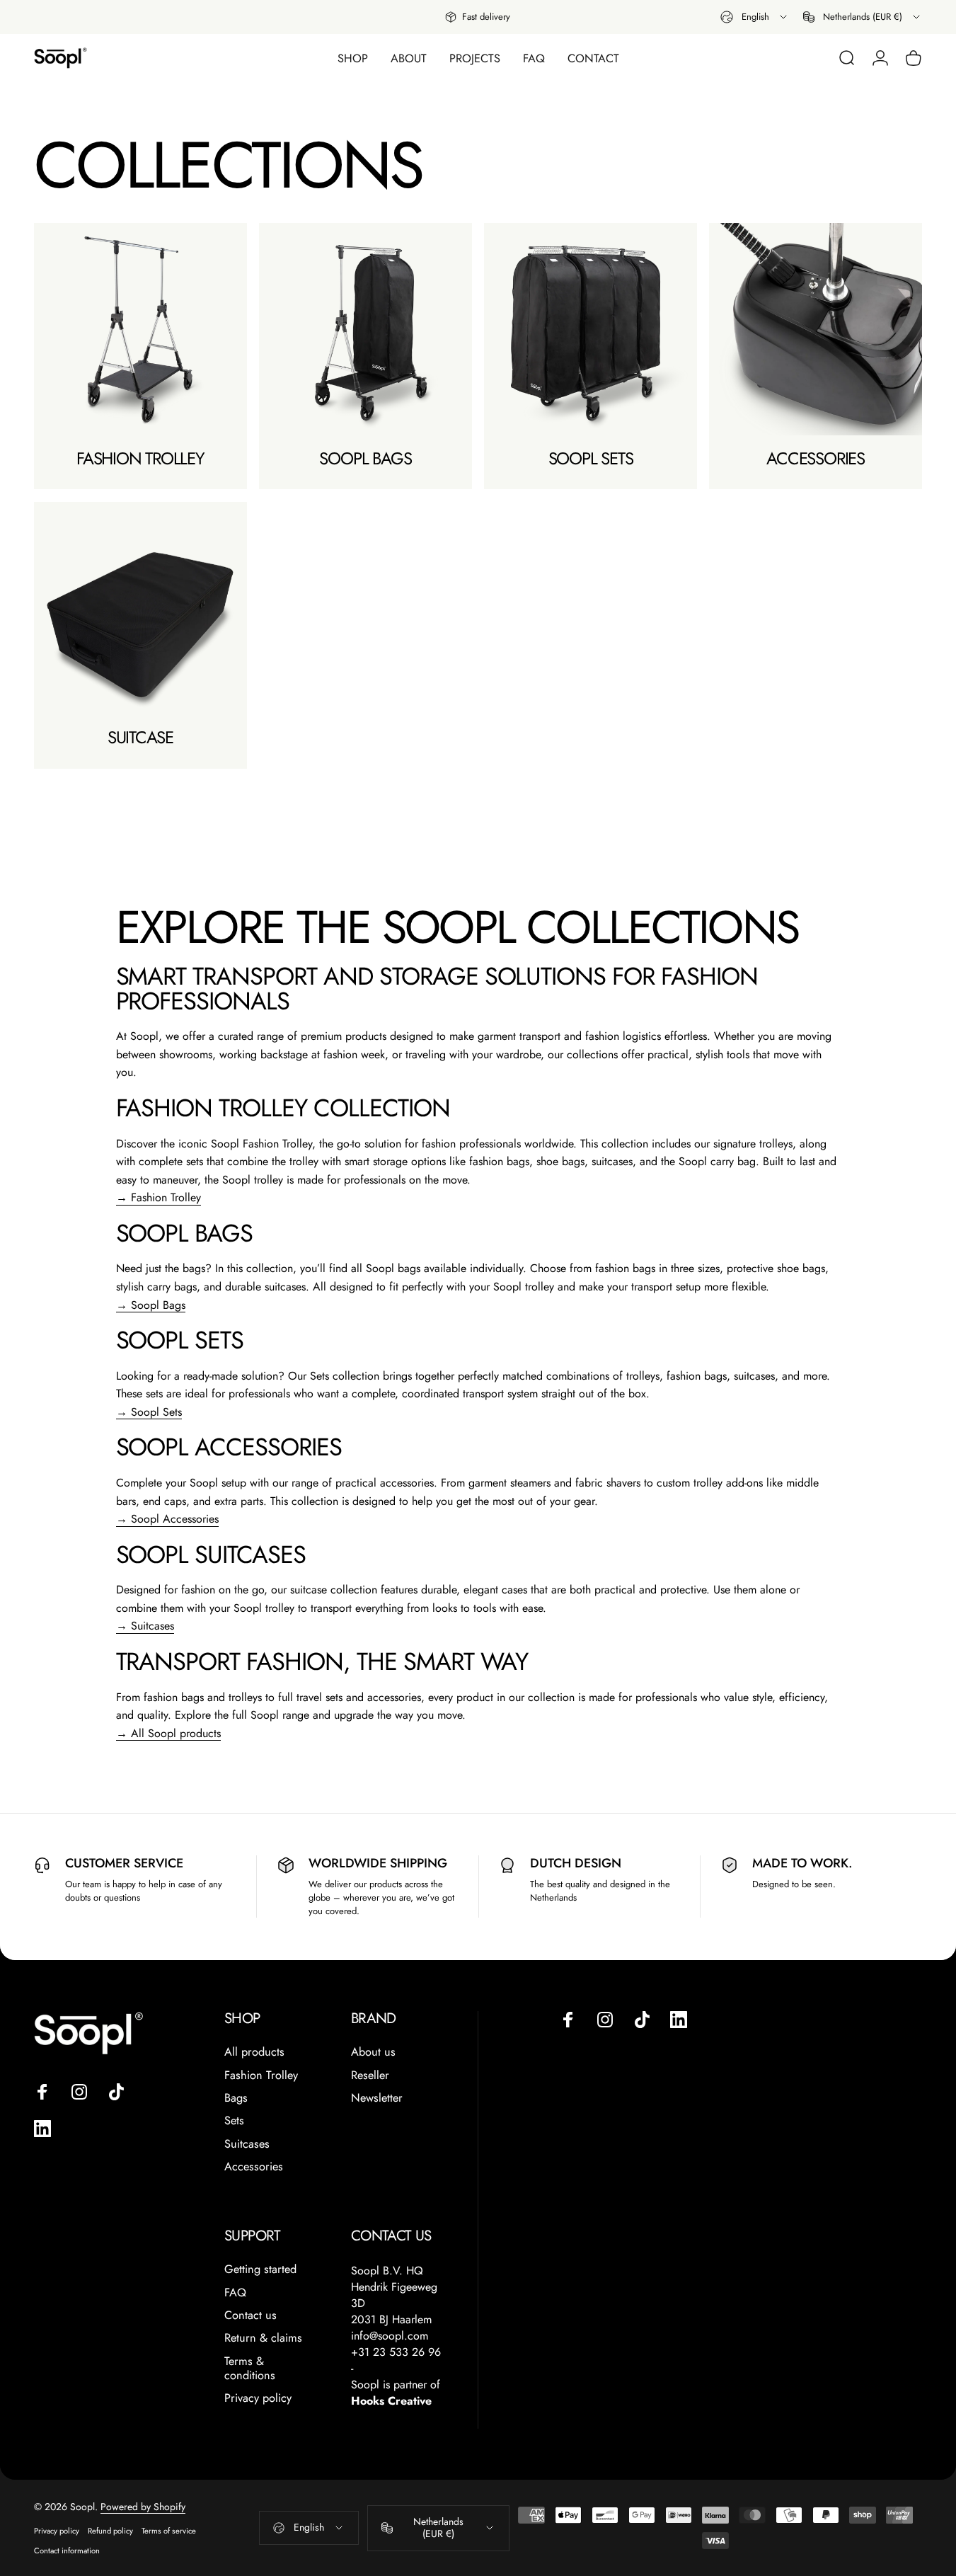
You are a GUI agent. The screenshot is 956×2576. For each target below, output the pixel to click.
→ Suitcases (145, 1626)
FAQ (235, 2293)
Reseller (370, 2076)
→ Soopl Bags (151, 1305)
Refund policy (110, 2531)
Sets (234, 2121)
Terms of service (169, 2531)
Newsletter (377, 2098)
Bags (236, 2098)
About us (373, 2052)
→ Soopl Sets (149, 1412)
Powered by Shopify (143, 2507)
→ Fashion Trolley (159, 1197)
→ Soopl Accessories (167, 1519)
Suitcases (247, 2144)
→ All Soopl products (168, 1733)
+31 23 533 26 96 (396, 2352)
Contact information (67, 2551)
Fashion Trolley (261, 2076)
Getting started (260, 2269)
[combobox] (755, 17)
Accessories (254, 2167)
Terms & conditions (250, 2369)
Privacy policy (258, 2398)
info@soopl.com (390, 2336)
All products (254, 2052)
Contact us (250, 2315)
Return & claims (263, 2338)
